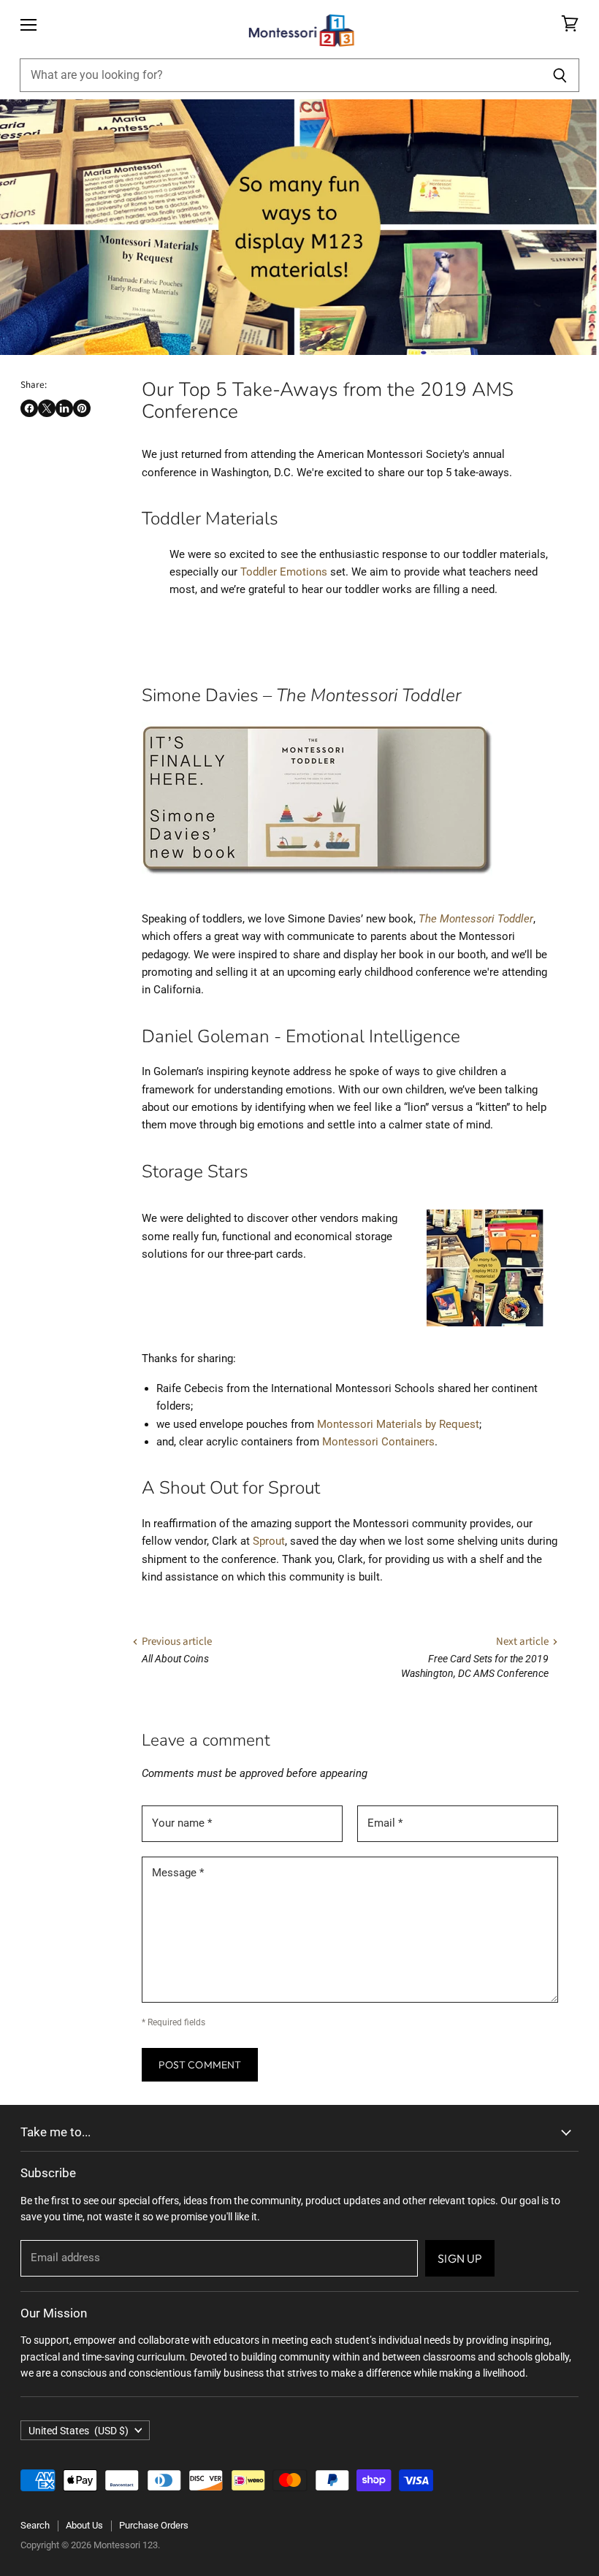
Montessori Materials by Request (398, 1424)
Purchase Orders (154, 2525)
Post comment (200, 2065)
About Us (84, 2525)
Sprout (269, 1541)
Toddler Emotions (284, 572)
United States (79, 2431)
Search (35, 2525)
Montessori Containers (378, 1442)
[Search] (560, 75)
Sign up (460, 2258)
